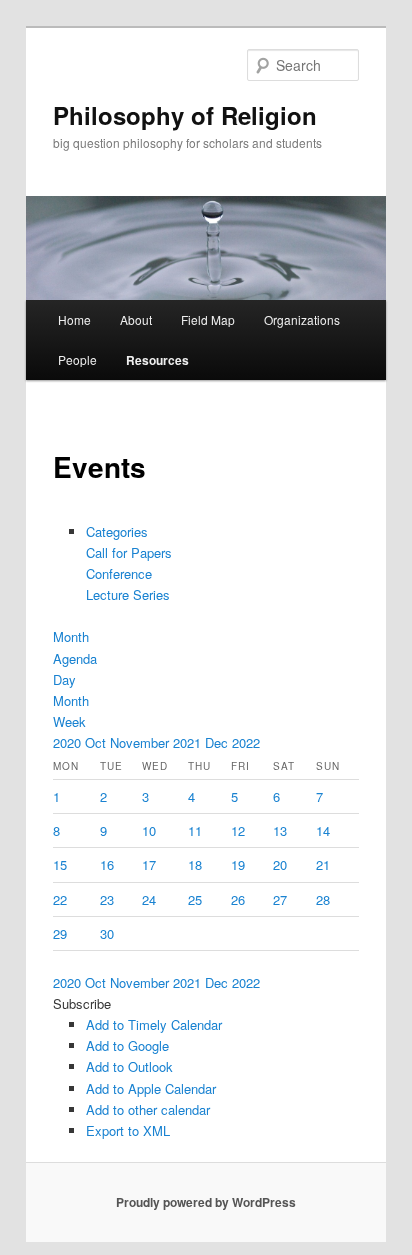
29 (60, 933)
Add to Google (127, 1045)
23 (107, 899)
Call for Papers (129, 552)
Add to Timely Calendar (154, 1024)
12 (238, 830)
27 (280, 899)
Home (74, 319)
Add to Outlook (129, 1066)
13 (280, 830)
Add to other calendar (148, 1109)
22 (60, 899)
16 (107, 864)
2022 (246, 742)
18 (195, 864)
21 (323, 864)
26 (238, 899)
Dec (218, 742)
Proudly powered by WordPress (206, 1202)
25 (195, 899)
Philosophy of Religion (185, 115)
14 (323, 830)
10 (149, 830)
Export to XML (128, 1130)
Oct (97, 742)
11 (195, 830)
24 (149, 899)
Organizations (302, 319)
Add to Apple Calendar (151, 1088)
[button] (82, 1003)
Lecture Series (128, 594)
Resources (157, 360)
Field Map (208, 319)
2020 (69, 742)
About (136, 319)
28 (323, 899)
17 (149, 864)
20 (280, 864)
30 (107, 933)
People (77, 359)
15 (60, 864)
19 (238, 864)
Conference (119, 573)
